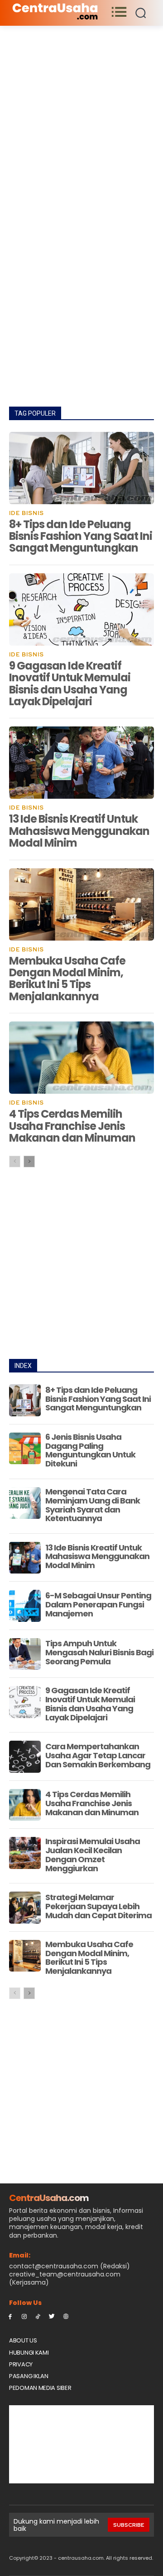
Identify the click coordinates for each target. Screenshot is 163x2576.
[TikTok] (38, 2316)
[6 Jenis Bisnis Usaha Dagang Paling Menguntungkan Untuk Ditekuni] (25, 1448)
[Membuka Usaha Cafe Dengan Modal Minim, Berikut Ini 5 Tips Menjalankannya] (81, 904)
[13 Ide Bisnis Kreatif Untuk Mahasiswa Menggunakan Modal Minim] (81, 763)
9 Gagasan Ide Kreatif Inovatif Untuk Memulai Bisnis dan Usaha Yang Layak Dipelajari (70, 684)
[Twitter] (52, 2316)
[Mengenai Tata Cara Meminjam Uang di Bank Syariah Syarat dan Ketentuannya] (25, 1503)
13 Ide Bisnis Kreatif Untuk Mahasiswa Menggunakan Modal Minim (79, 831)
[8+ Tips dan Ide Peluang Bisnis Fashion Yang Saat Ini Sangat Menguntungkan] (81, 468)
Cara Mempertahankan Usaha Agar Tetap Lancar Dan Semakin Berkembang (98, 1755)
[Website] (66, 2316)
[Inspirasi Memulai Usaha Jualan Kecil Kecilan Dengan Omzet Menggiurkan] (25, 1853)
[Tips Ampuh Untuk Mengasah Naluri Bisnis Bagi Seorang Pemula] (25, 1654)
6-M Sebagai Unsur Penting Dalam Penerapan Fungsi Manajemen (98, 1604)
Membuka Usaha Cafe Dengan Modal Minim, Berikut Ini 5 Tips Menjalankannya (67, 979)
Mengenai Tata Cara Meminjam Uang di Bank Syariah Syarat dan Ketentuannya (93, 1505)
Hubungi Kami (29, 2353)
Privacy (21, 2364)
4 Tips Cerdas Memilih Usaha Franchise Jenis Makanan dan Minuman (72, 1126)
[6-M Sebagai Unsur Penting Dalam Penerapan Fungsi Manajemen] (25, 1606)
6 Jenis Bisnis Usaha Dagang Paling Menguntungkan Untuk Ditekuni (90, 1450)
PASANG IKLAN (29, 2376)
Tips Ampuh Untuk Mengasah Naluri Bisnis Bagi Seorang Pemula (99, 1652)
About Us (23, 2340)
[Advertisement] (81, 111)
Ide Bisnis (26, 513)
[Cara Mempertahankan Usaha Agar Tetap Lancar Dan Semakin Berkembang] (25, 1756)
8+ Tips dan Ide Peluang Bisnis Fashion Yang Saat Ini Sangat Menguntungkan (81, 536)
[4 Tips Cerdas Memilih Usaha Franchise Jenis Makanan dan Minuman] (81, 1058)
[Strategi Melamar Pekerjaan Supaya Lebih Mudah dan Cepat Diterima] (25, 1907)
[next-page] (29, 1162)
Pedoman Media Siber (40, 2388)
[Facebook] (10, 2316)
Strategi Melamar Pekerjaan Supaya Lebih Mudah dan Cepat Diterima (98, 1906)
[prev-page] (15, 1162)
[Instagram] (24, 2316)
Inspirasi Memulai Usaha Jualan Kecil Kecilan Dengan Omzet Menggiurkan (93, 1855)
